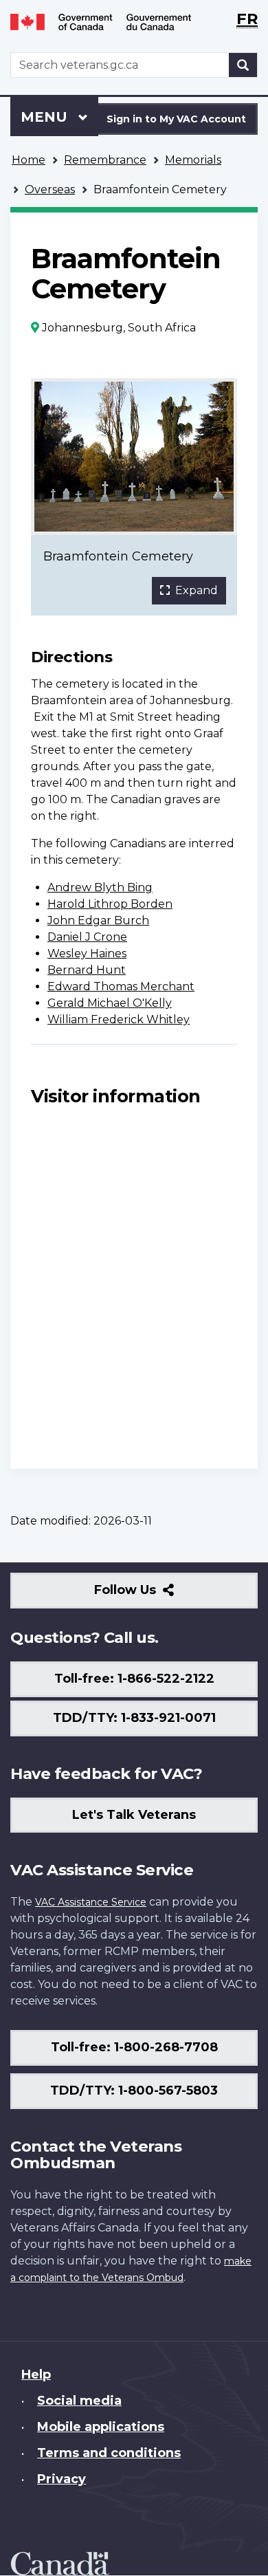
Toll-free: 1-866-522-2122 (134, 1679)
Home (29, 160)
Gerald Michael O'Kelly (110, 1003)
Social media (79, 2401)
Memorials (193, 160)
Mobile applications (101, 2427)
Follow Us (155, 1595)
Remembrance (105, 160)
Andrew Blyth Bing (100, 887)
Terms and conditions (109, 2453)
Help (36, 2375)
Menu (46, 117)
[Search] (243, 65)
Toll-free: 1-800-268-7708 (134, 2047)
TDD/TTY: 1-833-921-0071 (134, 1718)
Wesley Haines (87, 953)
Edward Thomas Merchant (121, 986)
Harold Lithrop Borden (110, 904)
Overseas (50, 189)
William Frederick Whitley (119, 1019)
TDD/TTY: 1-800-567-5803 (134, 2091)
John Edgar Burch (98, 920)
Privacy (62, 2479)
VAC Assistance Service (91, 1902)
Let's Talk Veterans (134, 1815)
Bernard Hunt (87, 970)
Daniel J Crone (87, 937)
